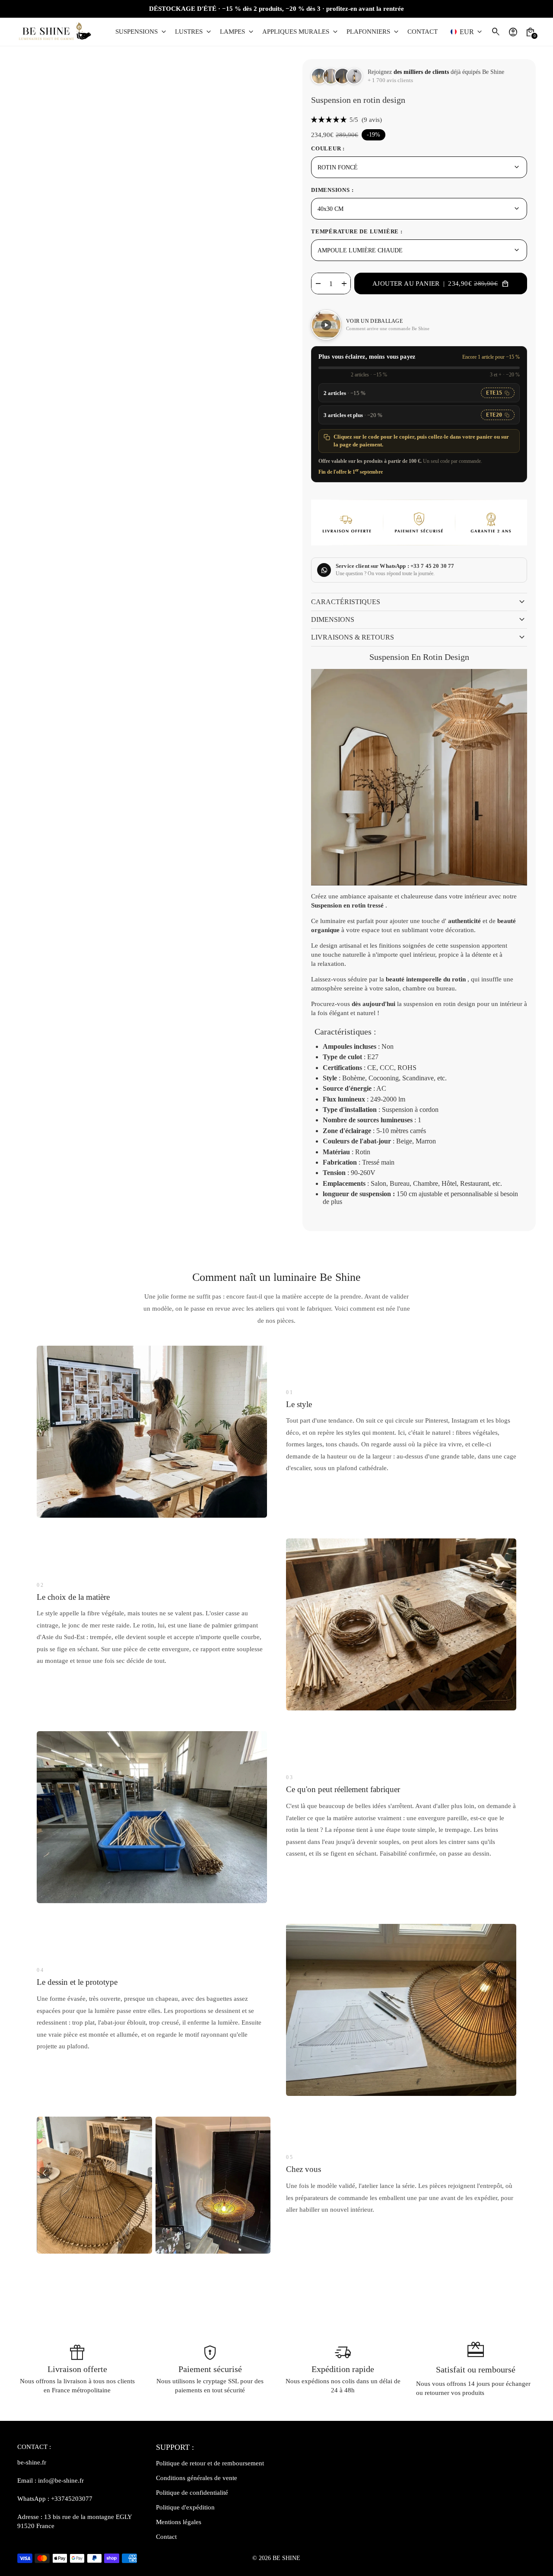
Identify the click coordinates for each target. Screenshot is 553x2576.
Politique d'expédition (185, 2507)
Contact (166, 2537)
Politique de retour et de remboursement (210, 2463)
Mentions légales (179, 2522)
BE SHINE (286, 2558)
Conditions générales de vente (197, 2478)
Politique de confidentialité (192, 2493)
